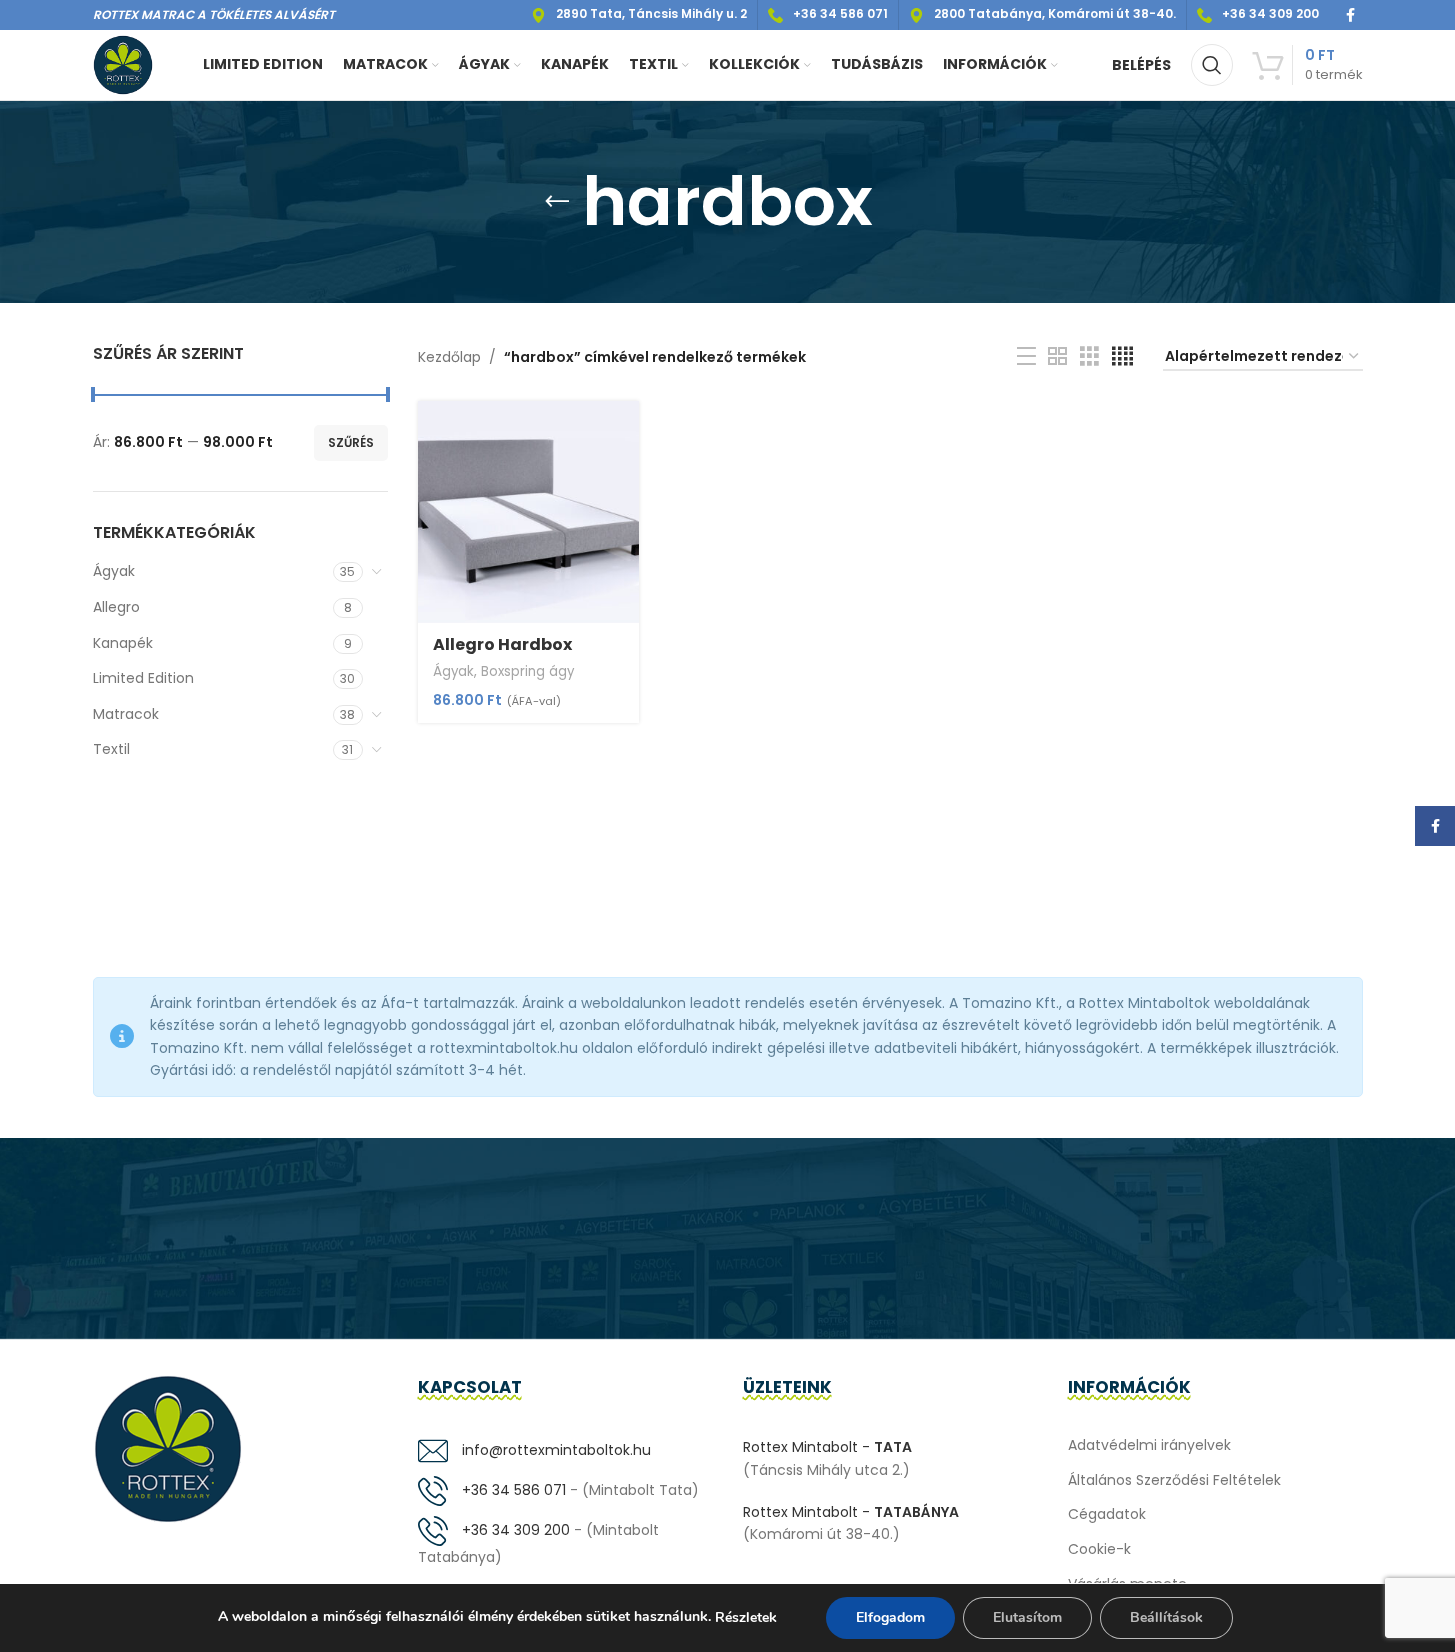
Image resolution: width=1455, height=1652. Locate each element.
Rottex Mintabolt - (827, 1447)
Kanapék (123, 643)
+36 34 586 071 (512, 1490)
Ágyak (114, 571)
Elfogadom (890, 1617)
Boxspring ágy (527, 671)
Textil (111, 749)
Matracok (126, 714)
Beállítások (1166, 1617)
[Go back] (557, 202)
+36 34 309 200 (514, 1530)
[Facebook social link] (1351, 15)
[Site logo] (123, 64)
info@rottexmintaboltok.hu (554, 1450)
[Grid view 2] (1057, 356)
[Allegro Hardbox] (528, 511)
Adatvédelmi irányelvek (1149, 1445)
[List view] (1026, 356)
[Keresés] (1212, 65)
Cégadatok (1107, 1514)
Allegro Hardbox (502, 644)
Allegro (116, 607)
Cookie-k (1099, 1549)
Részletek (746, 1617)
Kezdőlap (449, 357)
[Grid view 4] (1122, 356)
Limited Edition (143, 678)
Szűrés (351, 442)
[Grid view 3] (1089, 356)
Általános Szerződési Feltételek (1174, 1480)
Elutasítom (1027, 1617)
